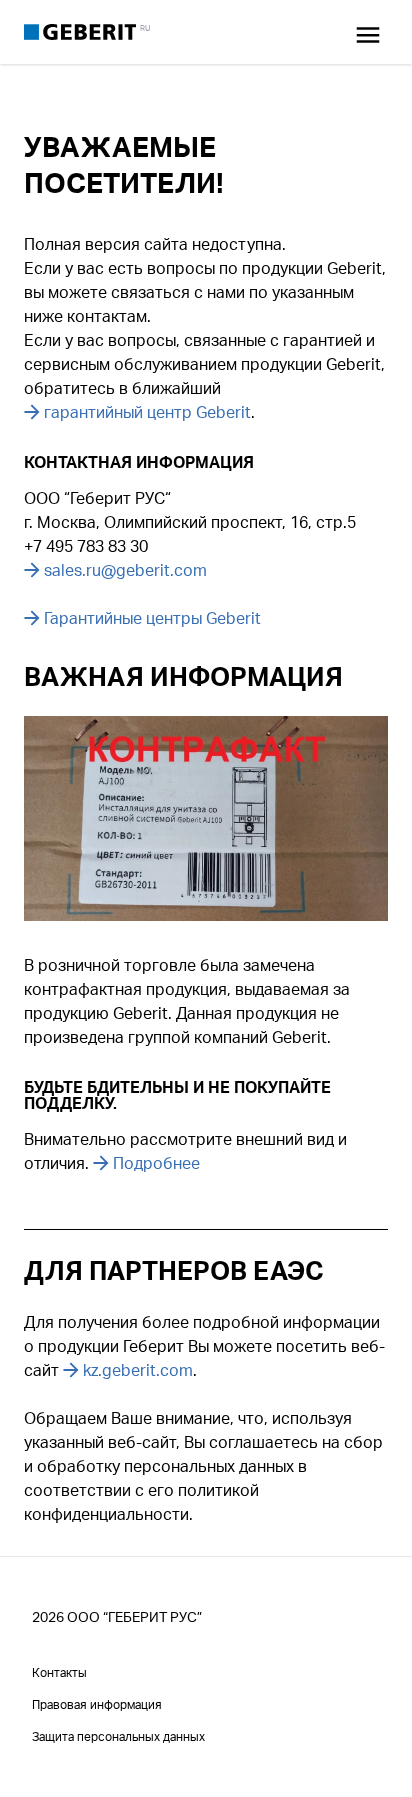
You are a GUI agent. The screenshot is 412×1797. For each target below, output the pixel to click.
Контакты (59, 1672)
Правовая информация (97, 1704)
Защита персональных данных (118, 1736)
